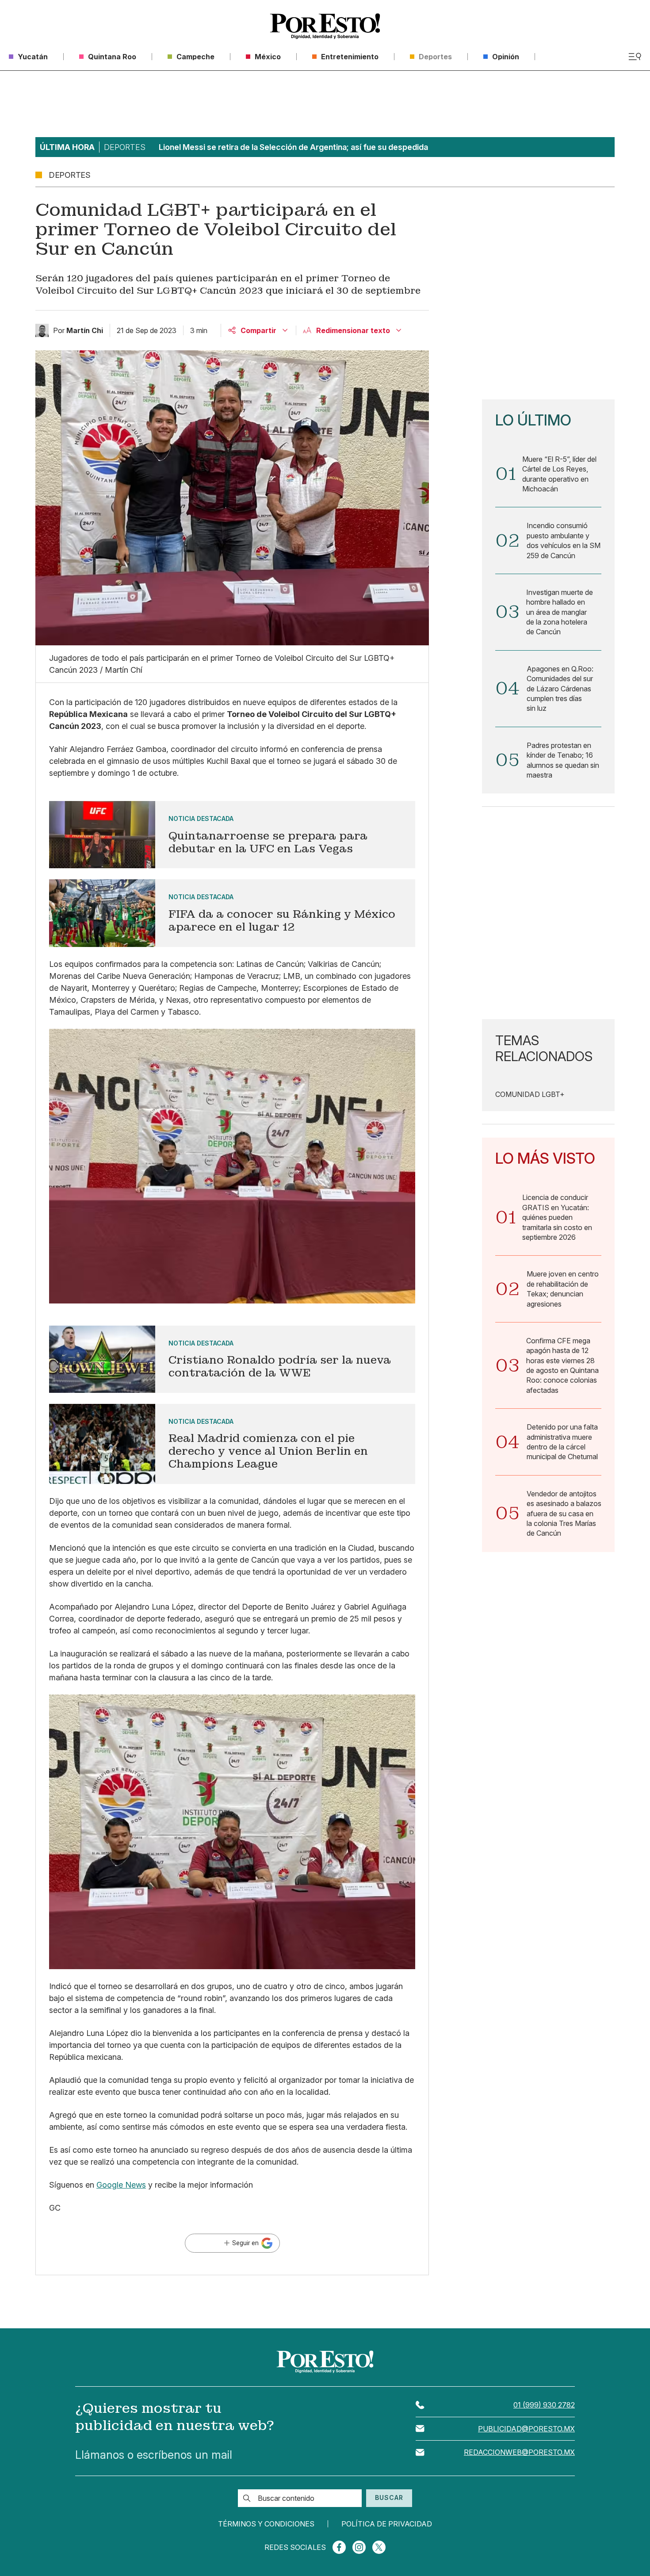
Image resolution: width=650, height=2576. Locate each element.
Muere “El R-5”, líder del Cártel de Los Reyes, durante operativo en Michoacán (559, 474)
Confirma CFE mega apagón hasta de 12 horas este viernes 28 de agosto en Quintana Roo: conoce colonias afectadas (562, 1365)
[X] (379, 2547)
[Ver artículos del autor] (42, 330)
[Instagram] (359, 2547)
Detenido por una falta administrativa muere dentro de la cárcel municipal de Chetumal (562, 1442)
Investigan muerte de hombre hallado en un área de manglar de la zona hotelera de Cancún (560, 612)
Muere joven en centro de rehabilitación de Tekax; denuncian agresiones (563, 1289)
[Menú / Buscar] (635, 57)
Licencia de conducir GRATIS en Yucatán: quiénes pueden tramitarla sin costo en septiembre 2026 (557, 1217)
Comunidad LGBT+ (530, 1094)
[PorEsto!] (325, 26)
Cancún (64, 726)
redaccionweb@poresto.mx (519, 2452)
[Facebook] (339, 2547)
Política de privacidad (387, 2524)
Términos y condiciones (266, 2524)
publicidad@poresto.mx (526, 2429)
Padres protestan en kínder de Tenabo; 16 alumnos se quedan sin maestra (563, 760)
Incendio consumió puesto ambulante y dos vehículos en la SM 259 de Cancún (564, 540)
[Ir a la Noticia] (232, 835)
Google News (121, 2185)
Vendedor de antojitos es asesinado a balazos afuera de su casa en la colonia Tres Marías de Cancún (564, 1514)
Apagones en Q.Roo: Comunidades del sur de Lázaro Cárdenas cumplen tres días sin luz (560, 689)
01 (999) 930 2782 (544, 2405)
